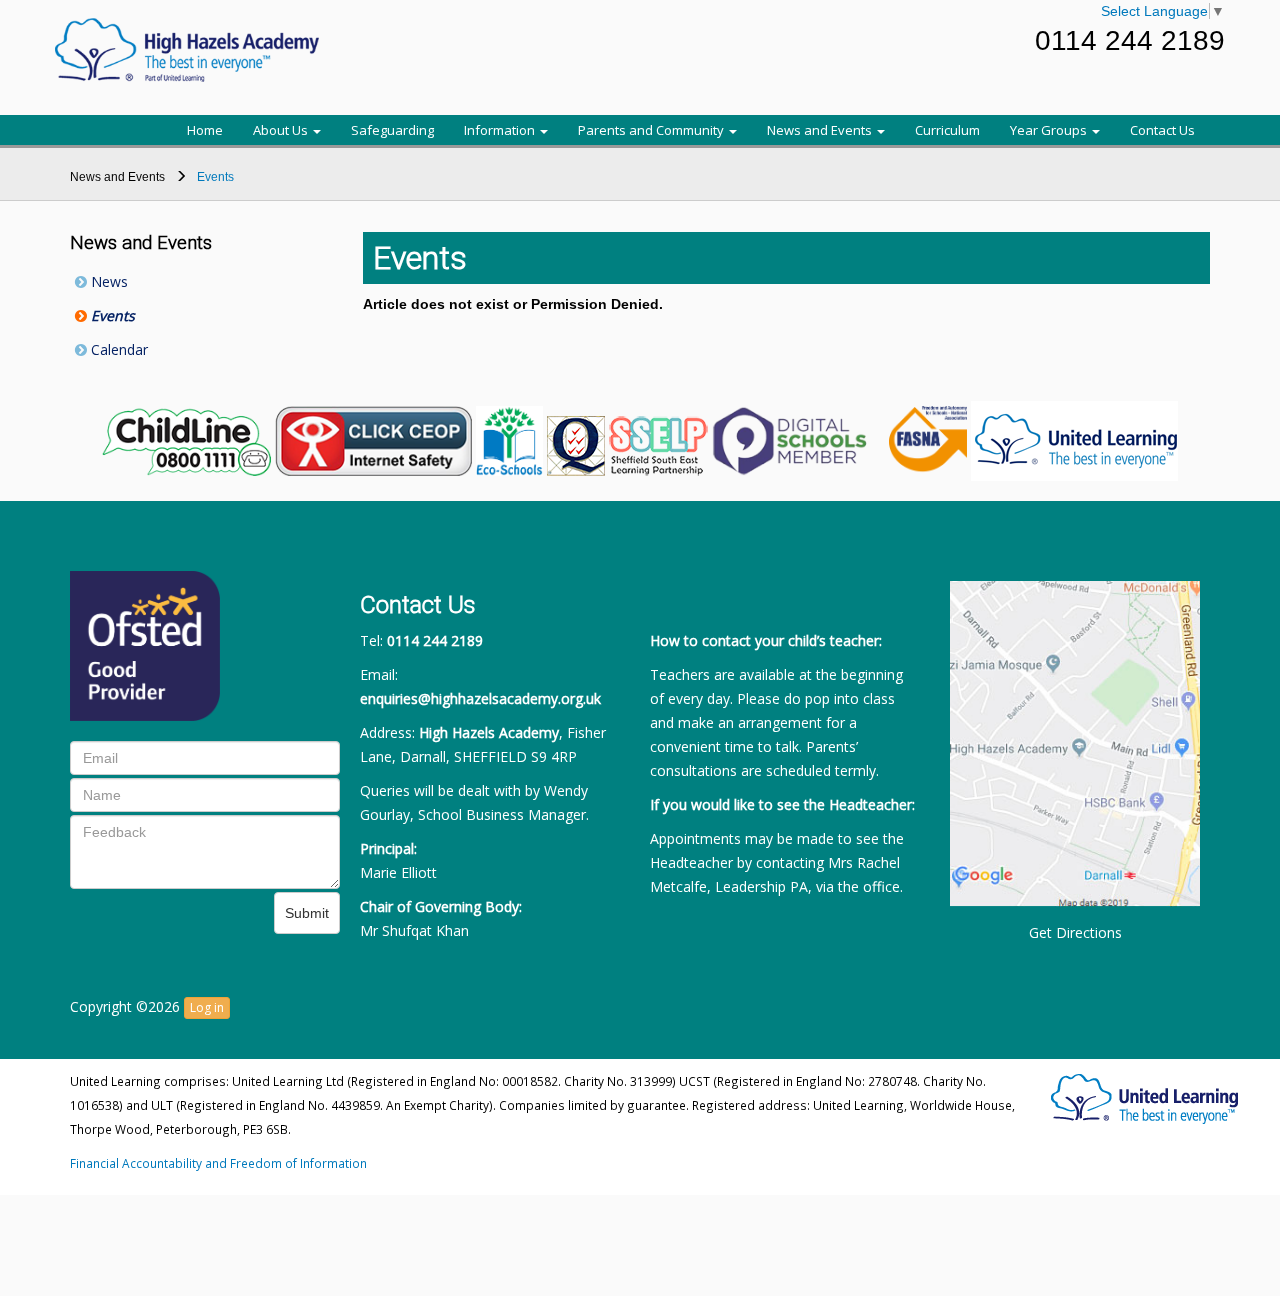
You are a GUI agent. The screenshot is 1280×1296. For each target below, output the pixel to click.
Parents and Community (652, 130)
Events (111, 315)
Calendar (117, 349)
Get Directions (1075, 932)
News (107, 281)
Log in (207, 1007)
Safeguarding (392, 130)
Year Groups (1050, 130)
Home (205, 130)
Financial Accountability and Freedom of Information (218, 1163)
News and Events (821, 130)
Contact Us (1162, 130)
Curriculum (947, 130)
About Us (282, 130)
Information (501, 130)
